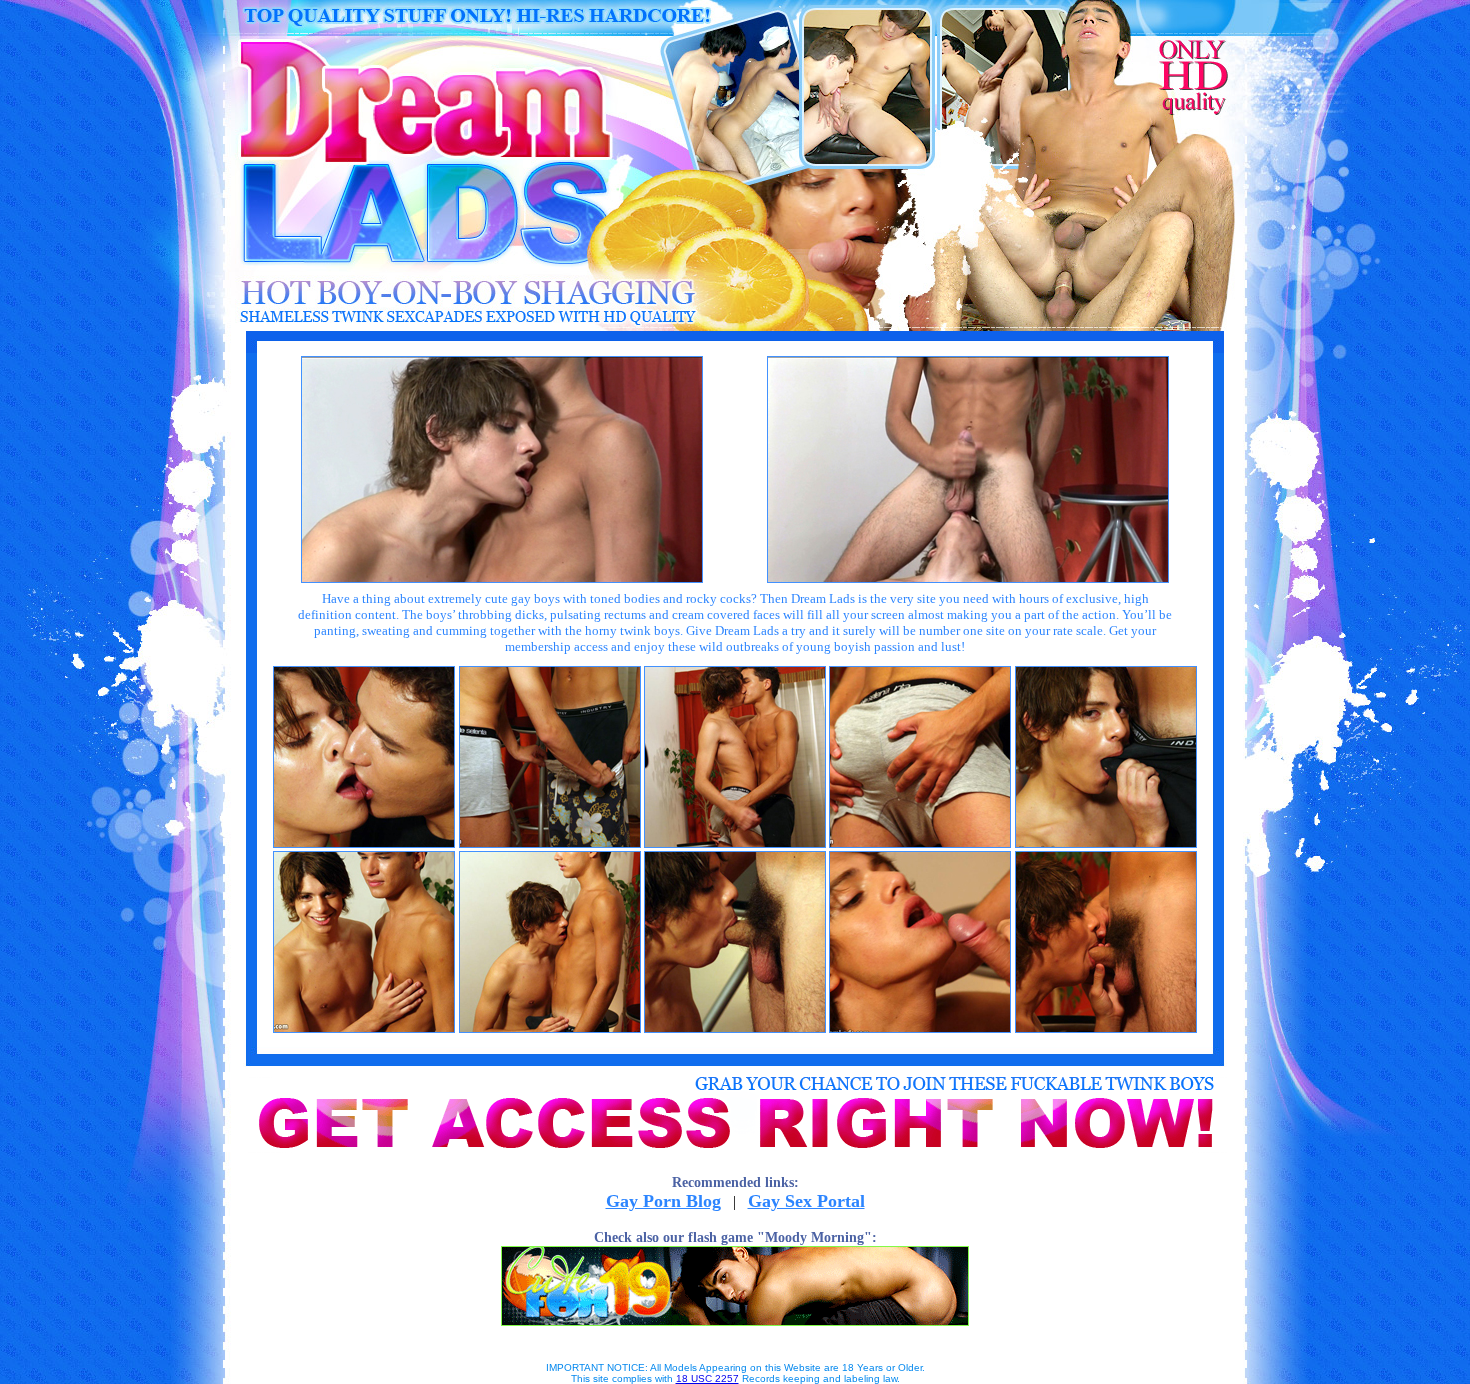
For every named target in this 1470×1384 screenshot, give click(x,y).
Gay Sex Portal (806, 1201)
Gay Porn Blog (663, 1201)
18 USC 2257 (707, 1378)
